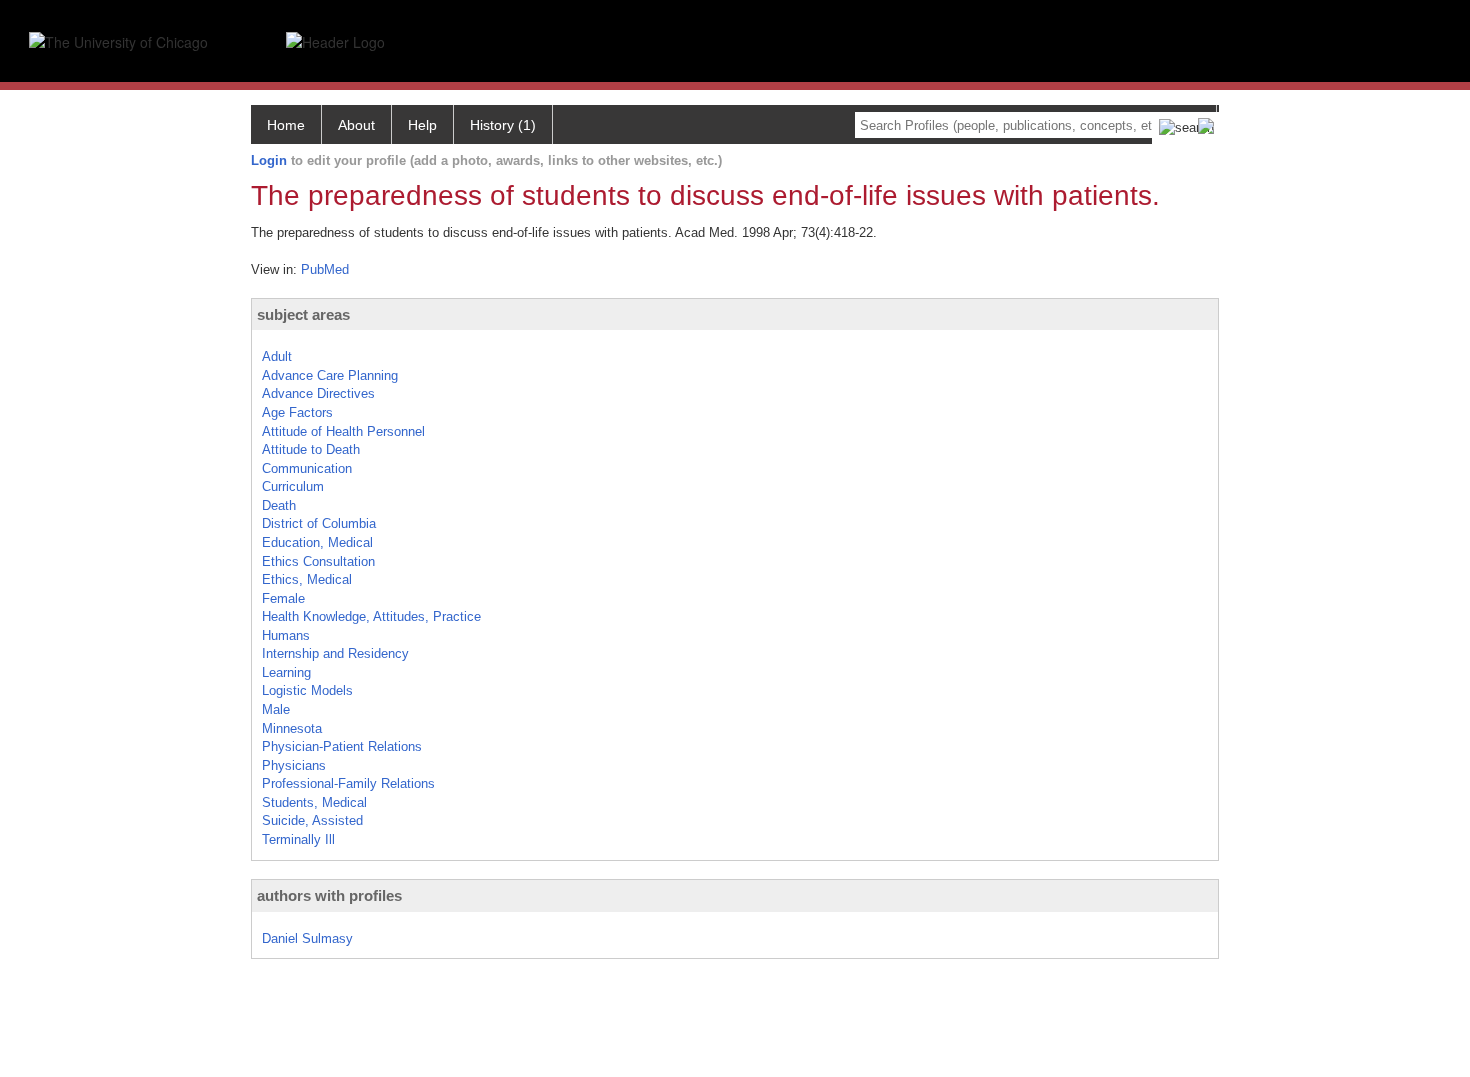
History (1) (503, 125)
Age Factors (297, 412)
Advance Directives (318, 393)
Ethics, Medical (307, 579)
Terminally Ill (298, 839)
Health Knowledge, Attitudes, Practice (371, 616)
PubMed (325, 269)
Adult (277, 356)
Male (276, 709)
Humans (286, 635)
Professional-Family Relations (348, 783)
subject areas (303, 314)
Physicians (294, 765)
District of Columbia (319, 523)
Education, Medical (317, 542)
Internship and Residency (335, 653)
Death (279, 505)
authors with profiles (329, 895)
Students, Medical (314, 802)
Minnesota (292, 728)
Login (269, 160)
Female (283, 598)
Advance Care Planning (330, 375)
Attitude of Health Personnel (343, 431)
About (356, 125)
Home (286, 125)
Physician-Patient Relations (342, 746)
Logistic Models (307, 690)
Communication (307, 468)
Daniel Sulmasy (307, 938)
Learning (286, 672)
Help (422, 125)
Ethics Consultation (318, 561)
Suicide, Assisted (312, 820)
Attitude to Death (311, 449)
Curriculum (293, 486)
